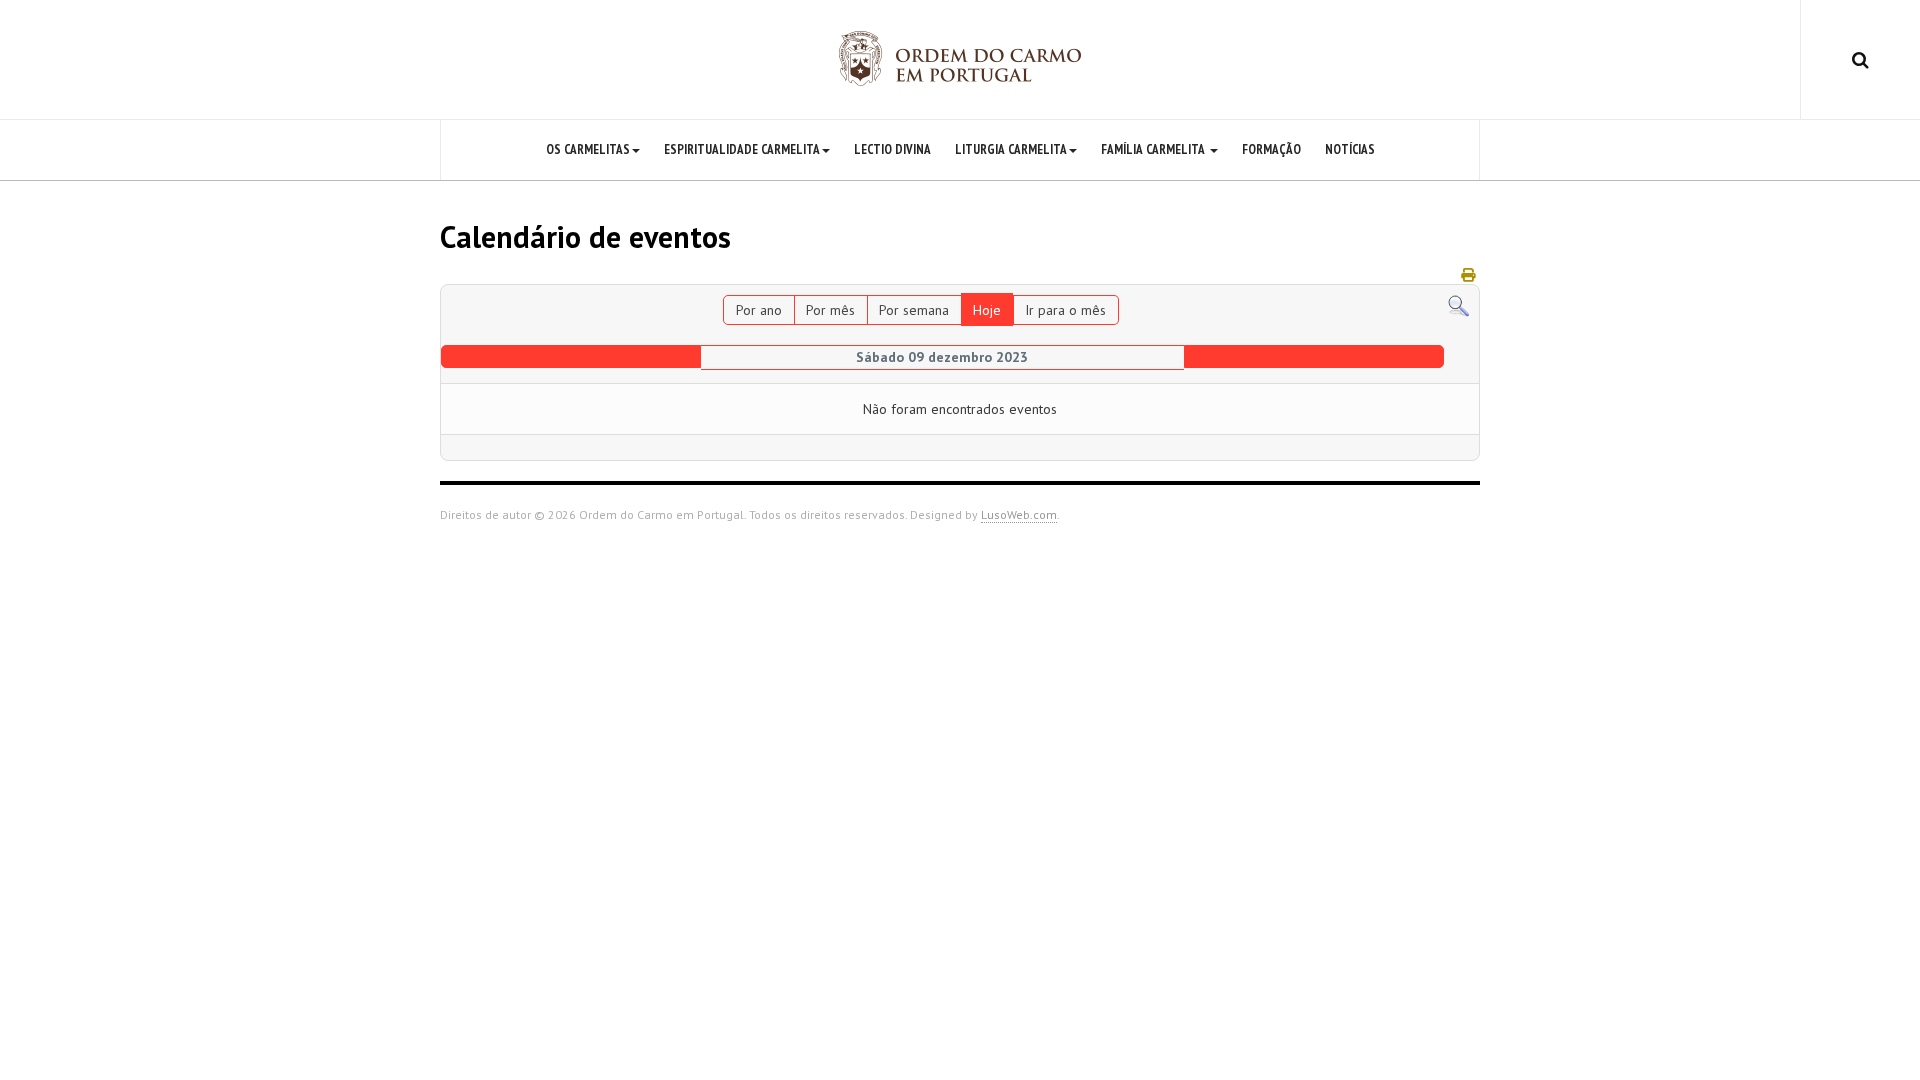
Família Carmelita (1154, 149)
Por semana (914, 310)
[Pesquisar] (1458, 305)
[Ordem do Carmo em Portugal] (960, 58)
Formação (1271, 149)
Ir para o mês (1065, 310)
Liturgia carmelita (1011, 149)
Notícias (1350, 149)
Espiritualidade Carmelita (742, 149)
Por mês (830, 310)
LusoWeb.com (1019, 514)
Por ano (759, 310)
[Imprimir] (1468, 275)
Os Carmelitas (588, 149)
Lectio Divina (892, 149)
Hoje (987, 310)
